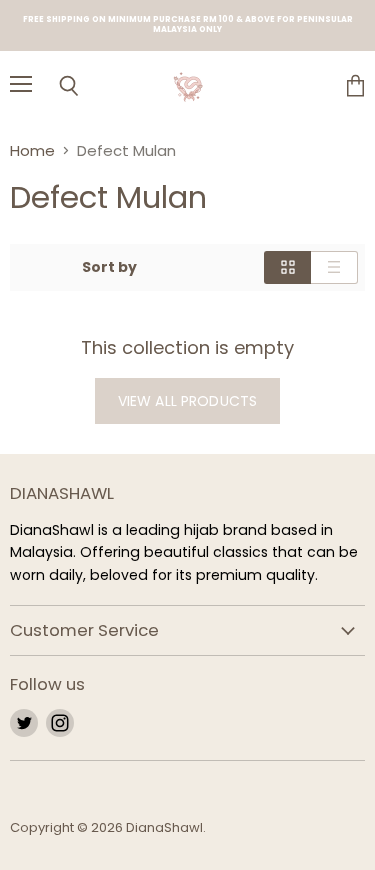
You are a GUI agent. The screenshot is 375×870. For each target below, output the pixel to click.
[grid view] (287, 267)
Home (32, 150)
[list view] (334, 267)
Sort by (109, 267)
